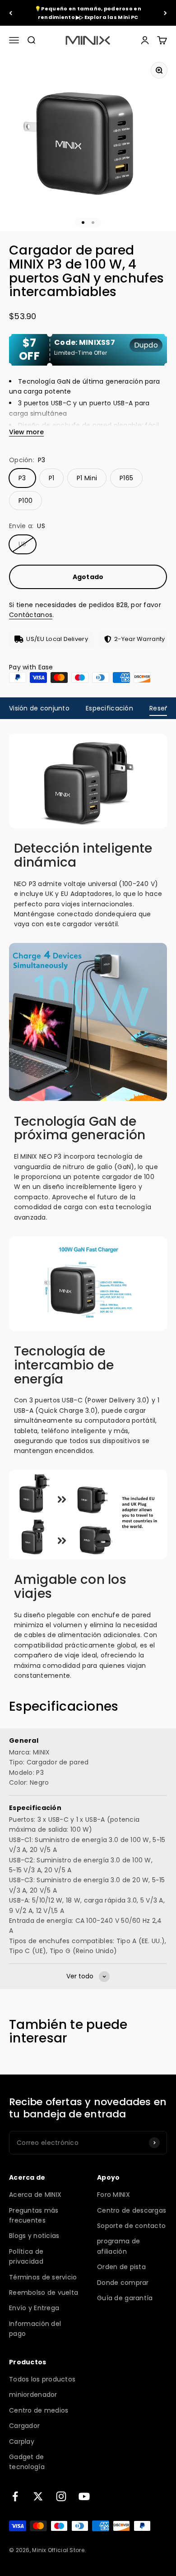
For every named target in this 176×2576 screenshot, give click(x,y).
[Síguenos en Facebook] (15, 2496)
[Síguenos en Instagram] (61, 2496)
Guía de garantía (125, 2298)
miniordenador (33, 2395)
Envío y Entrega (34, 2308)
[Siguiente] (165, 13)
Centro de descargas (132, 2210)
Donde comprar (123, 2283)
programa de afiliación (118, 2246)
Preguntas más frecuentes (34, 2215)
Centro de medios (39, 2410)
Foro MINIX (113, 2195)
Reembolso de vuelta (44, 2293)
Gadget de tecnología (27, 2462)
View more (26, 432)
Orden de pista (121, 2267)
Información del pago (35, 2329)
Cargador (24, 2426)
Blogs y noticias (34, 2236)
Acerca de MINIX (35, 2195)
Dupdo (146, 345)
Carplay (22, 2441)
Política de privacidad (26, 2256)
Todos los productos (42, 2379)
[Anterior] (11, 13)
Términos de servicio (43, 2277)
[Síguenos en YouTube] (84, 2496)
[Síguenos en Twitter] (38, 2496)
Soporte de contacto (131, 2226)
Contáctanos (31, 615)
